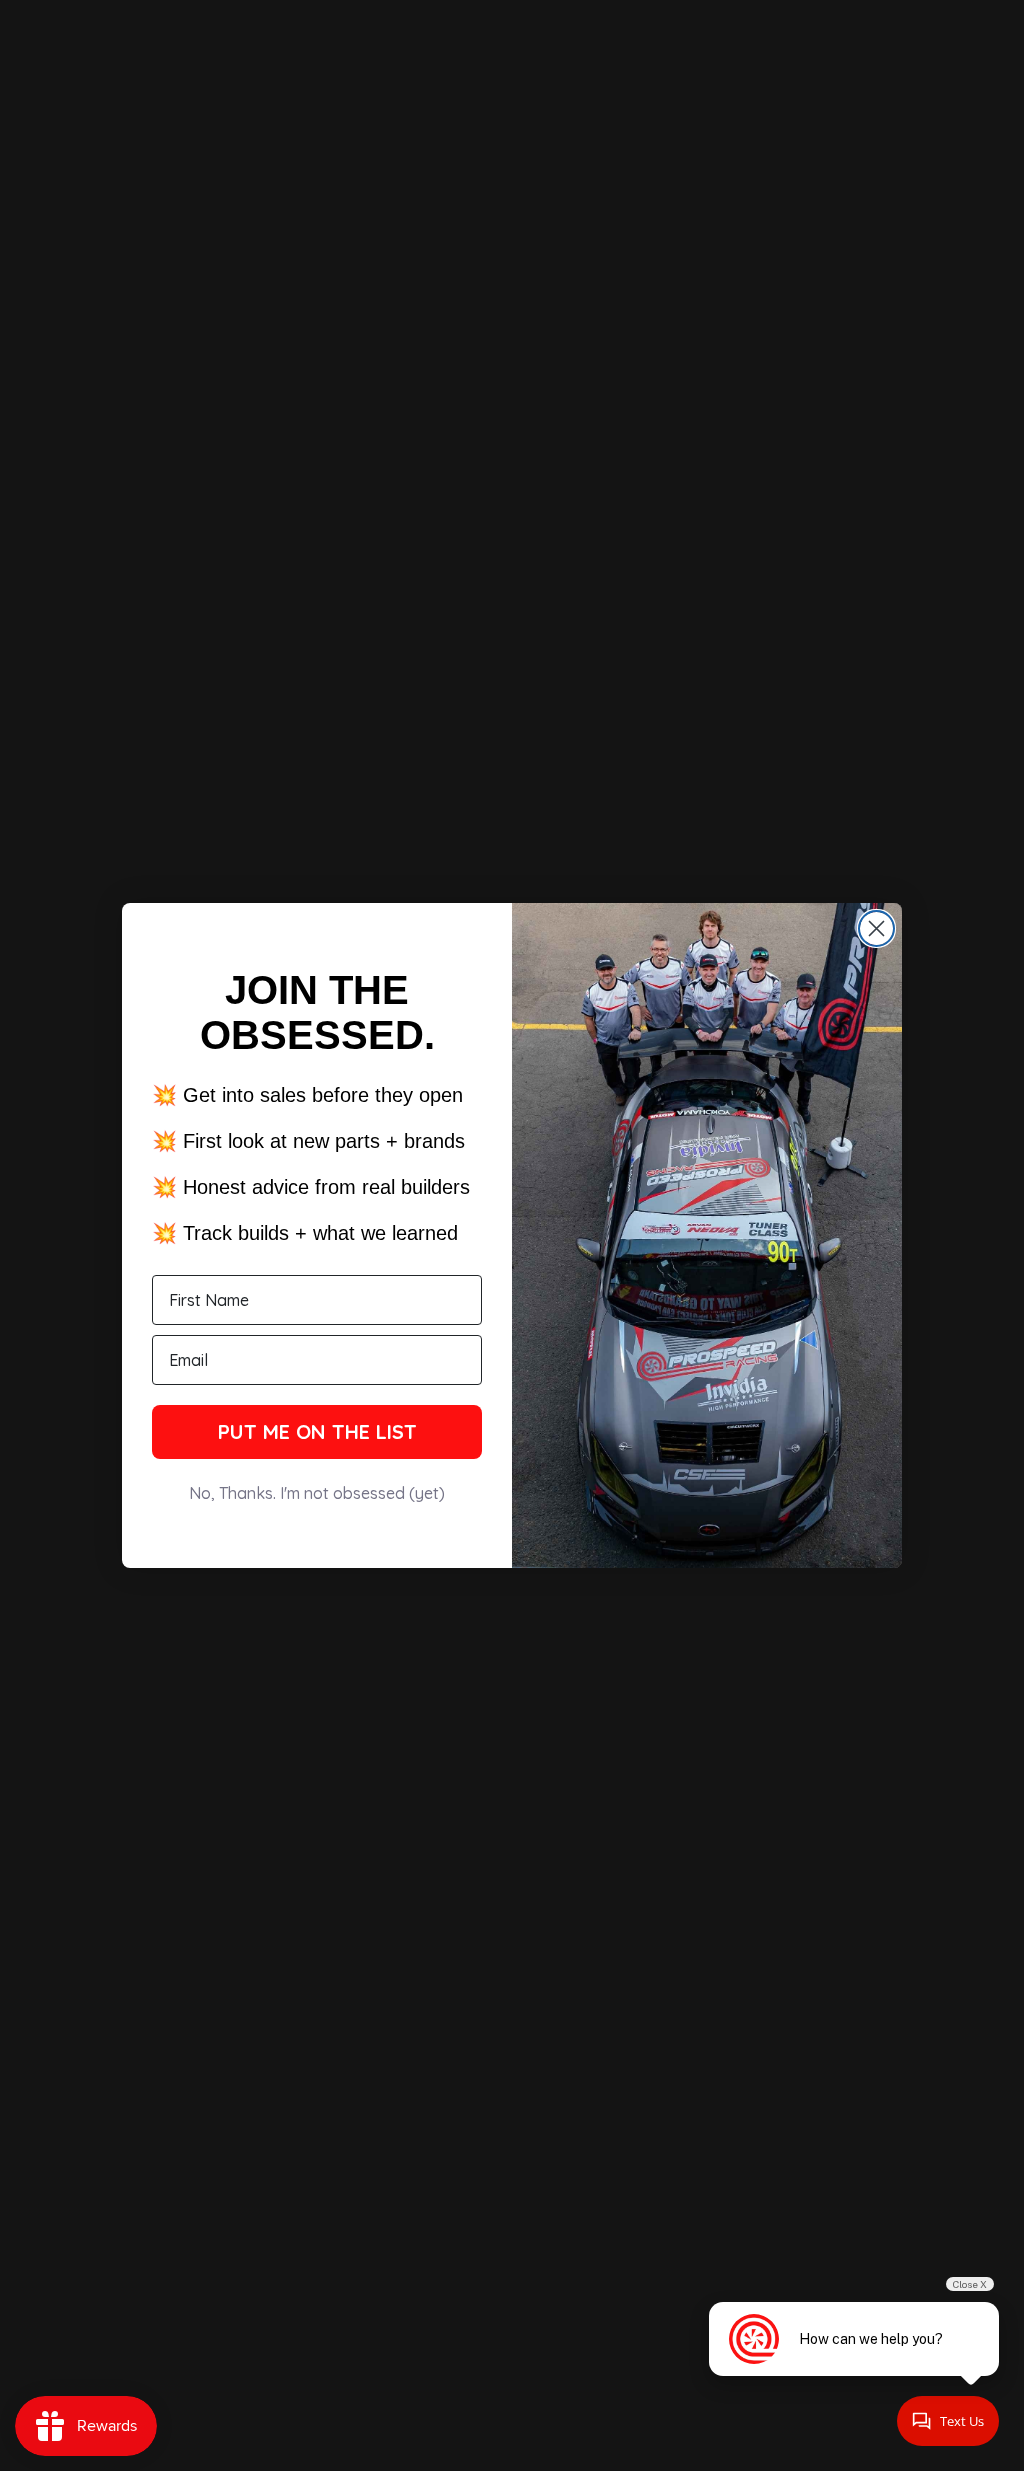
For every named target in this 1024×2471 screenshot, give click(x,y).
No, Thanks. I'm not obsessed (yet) (317, 1493)
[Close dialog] (876, 928)
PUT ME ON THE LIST (317, 1431)
